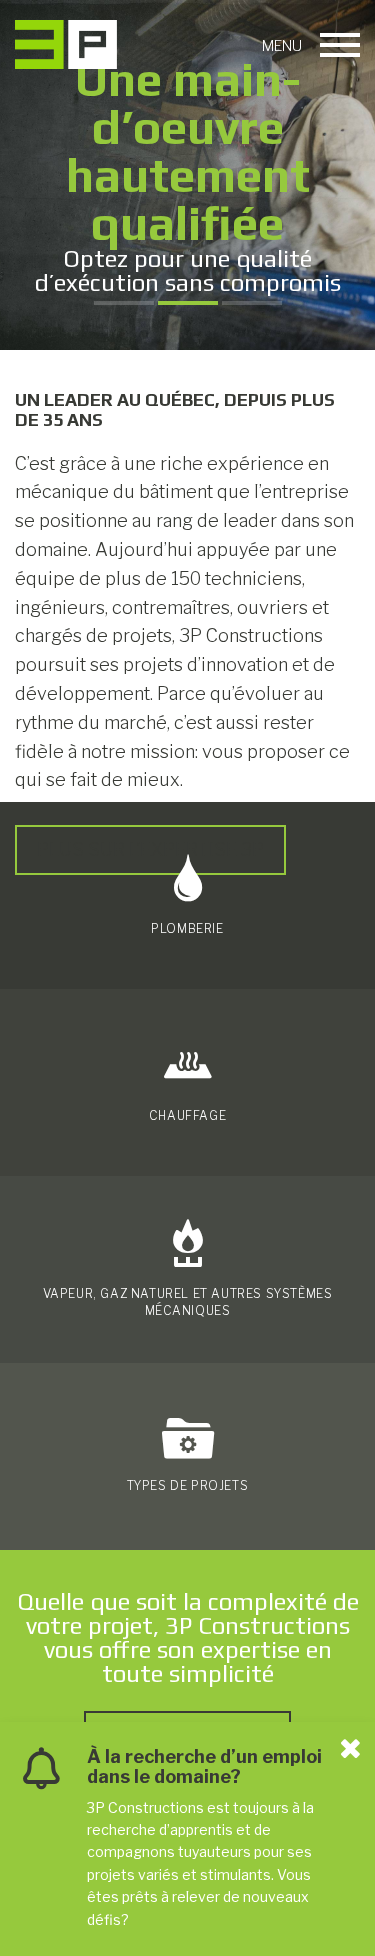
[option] (187, 175)
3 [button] (252, 303)
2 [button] (188, 303)
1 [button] (124, 303)
